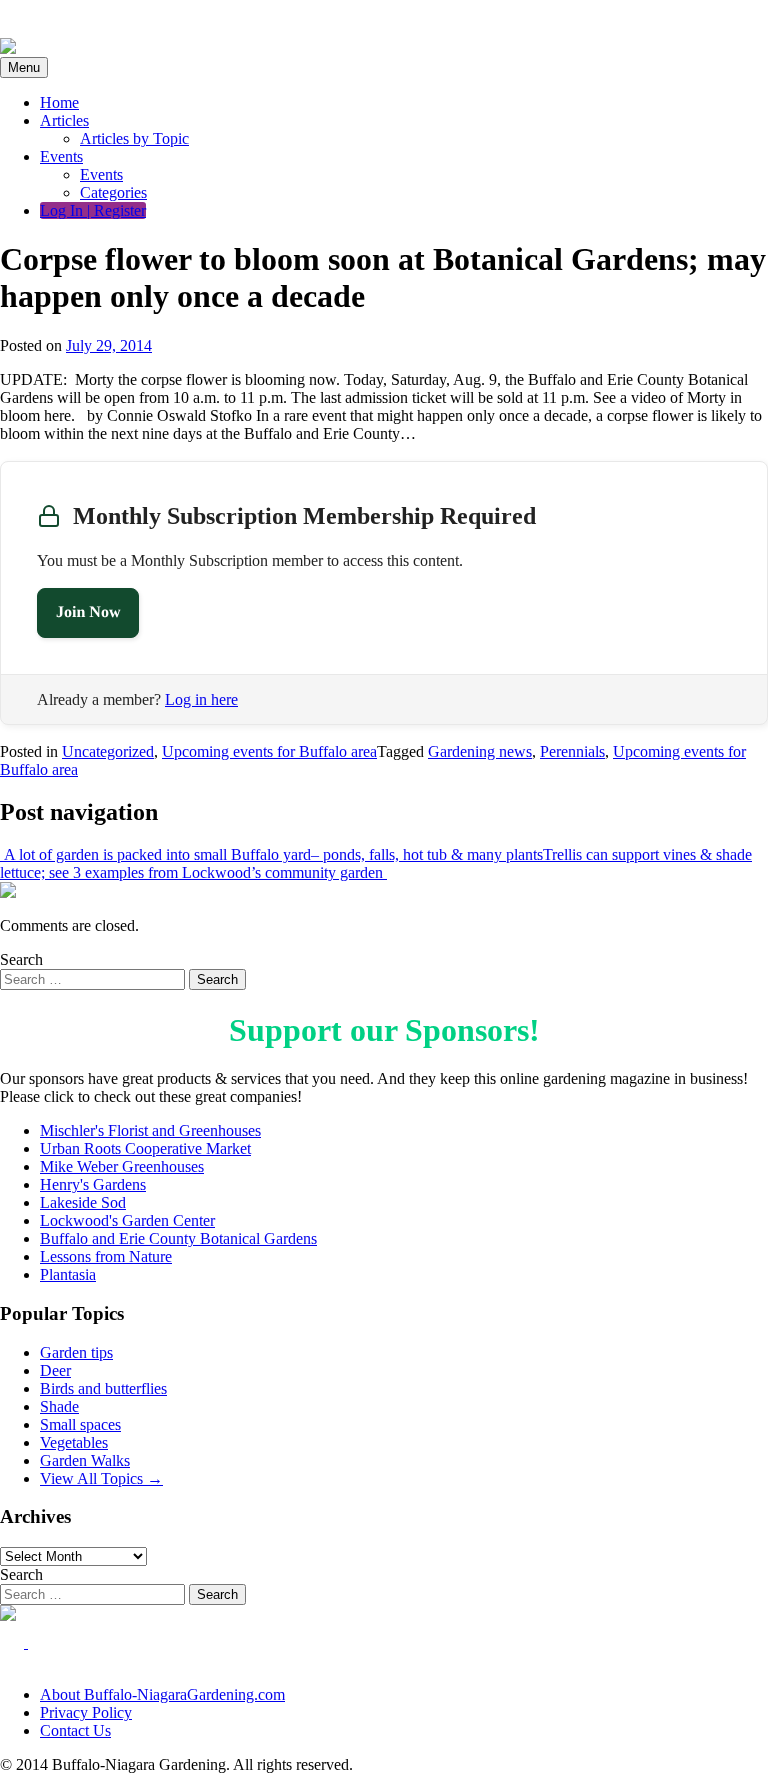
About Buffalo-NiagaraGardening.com (162, 1694)
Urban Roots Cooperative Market (145, 1148)
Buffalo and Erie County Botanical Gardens (178, 1238)
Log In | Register (93, 210)
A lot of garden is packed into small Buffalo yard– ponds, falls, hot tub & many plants (271, 854)
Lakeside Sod (83, 1202)
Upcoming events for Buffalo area (269, 751)
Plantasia (68, 1274)
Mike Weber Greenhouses (122, 1166)
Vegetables (74, 1442)
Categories (113, 192)
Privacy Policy (86, 1712)
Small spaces (80, 1424)
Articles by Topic (134, 138)
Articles (64, 120)
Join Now (88, 612)
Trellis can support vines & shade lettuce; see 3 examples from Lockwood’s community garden (376, 863)
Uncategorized (108, 751)
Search (21, 959)
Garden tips (76, 1352)
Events (61, 156)
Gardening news (480, 751)
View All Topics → (101, 1478)
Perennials (572, 751)
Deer (55, 1370)
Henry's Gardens (93, 1184)
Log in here (201, 699)
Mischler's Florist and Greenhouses (150, 1130)
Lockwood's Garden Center (127, 1220)
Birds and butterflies (103, 1388)
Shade (59, 1406)
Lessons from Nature (106, 1256)
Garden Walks (85, 1460)
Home (59, 102)
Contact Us (75, 1730)
